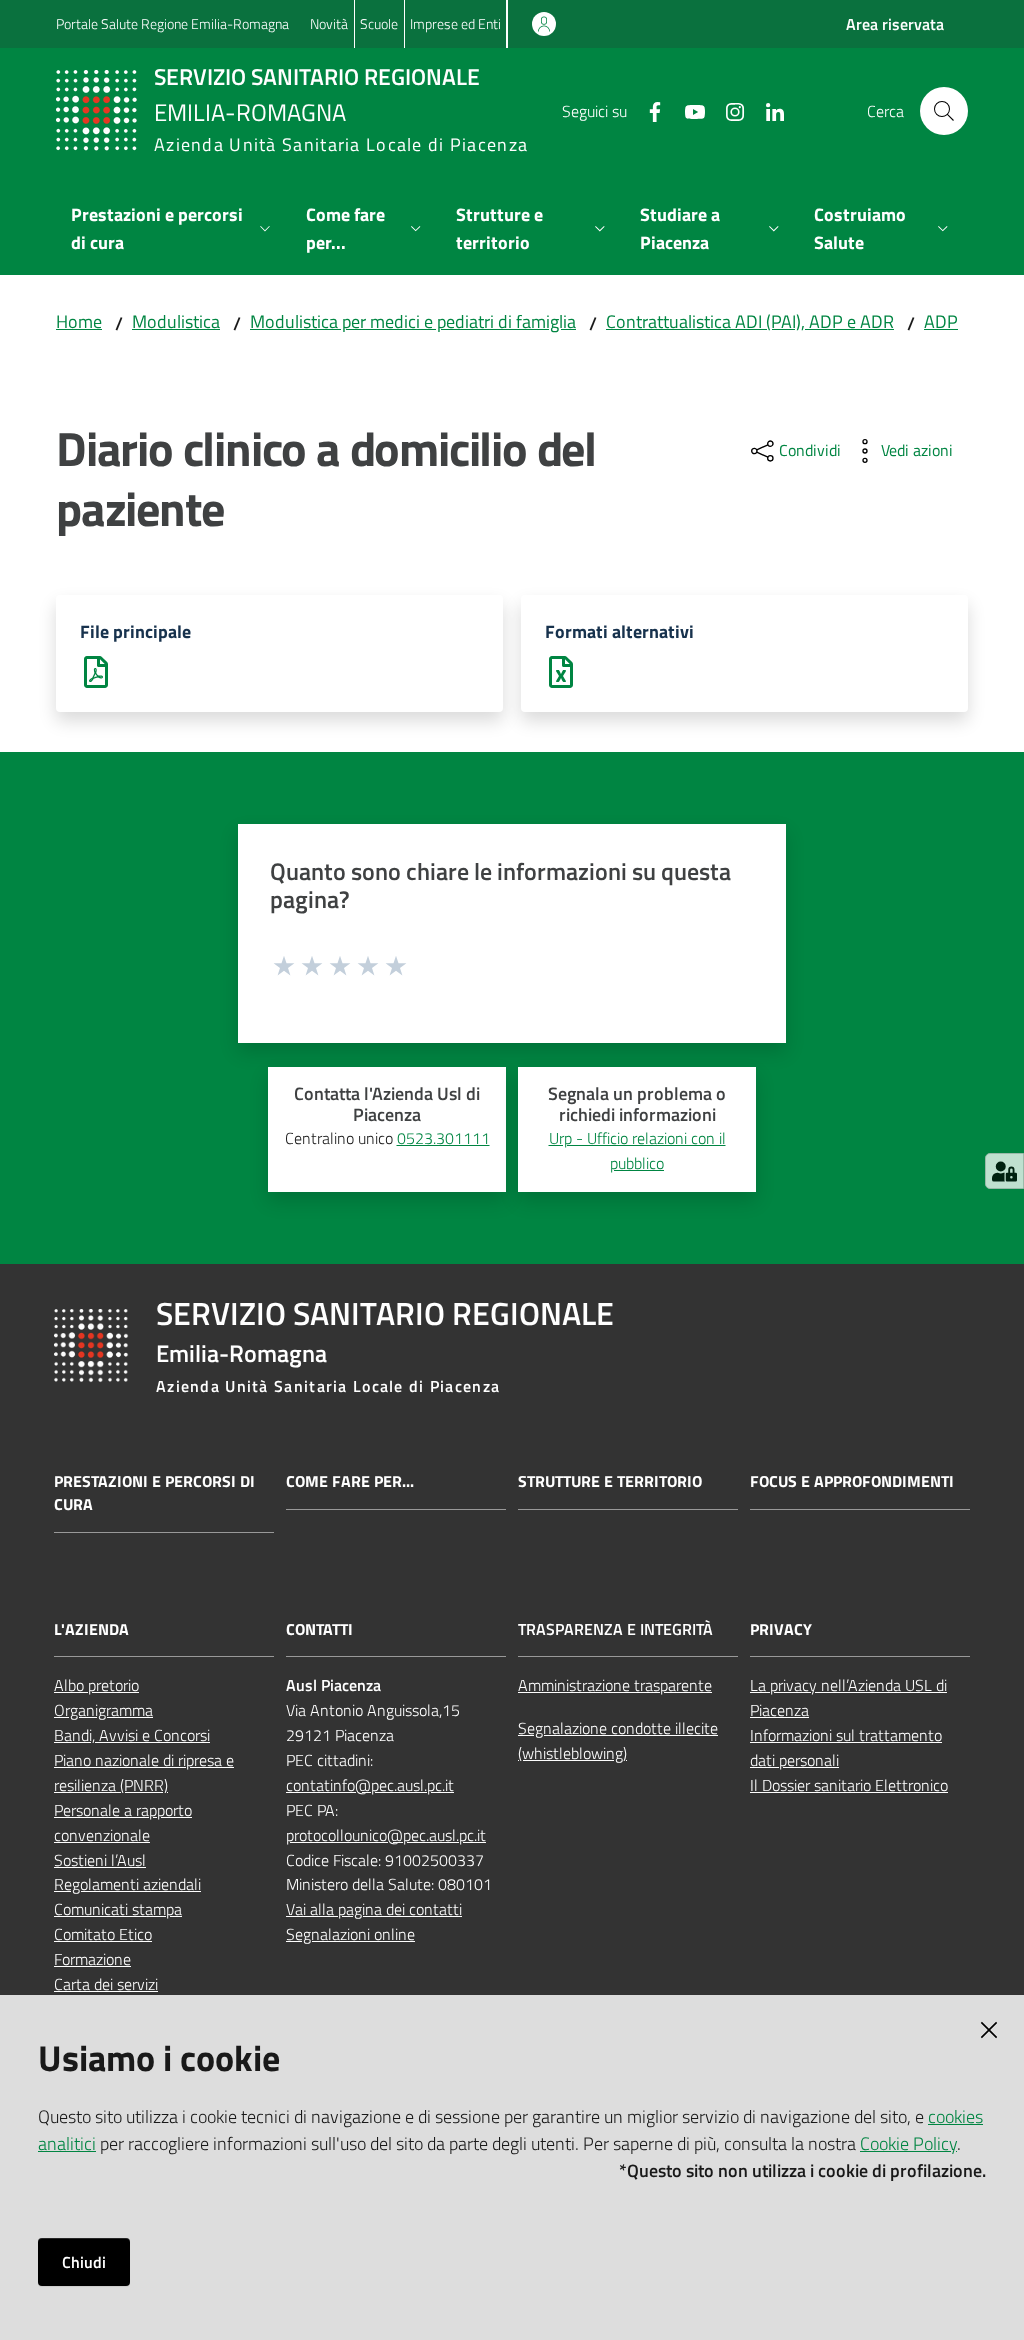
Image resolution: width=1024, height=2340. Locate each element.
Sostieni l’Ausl (100, 1860)
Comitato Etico (103, 1934)
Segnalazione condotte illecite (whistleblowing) (618, 1740)
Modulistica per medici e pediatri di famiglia (413, 321)
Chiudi (84, 2262)
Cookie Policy (908, 2143)
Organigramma (103, 1710)
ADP (941, 321)
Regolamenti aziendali (127, 1884)
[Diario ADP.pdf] (96, 670)
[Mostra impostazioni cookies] (1004, 1171)
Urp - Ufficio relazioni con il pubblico (637, 1150)
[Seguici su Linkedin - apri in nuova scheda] (767, 110)
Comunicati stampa (118, 1909)
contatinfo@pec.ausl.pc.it (370, 1785)
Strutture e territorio (610, 1481)
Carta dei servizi (106, 1984)
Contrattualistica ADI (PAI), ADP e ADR (750, 321)
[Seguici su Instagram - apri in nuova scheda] (727, 110)
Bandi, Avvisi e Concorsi (132, 1735)
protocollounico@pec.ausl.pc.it (386, 1835)
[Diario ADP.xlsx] (561, 670)
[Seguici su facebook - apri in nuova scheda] (647, 110)
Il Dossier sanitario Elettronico (849, 1785)
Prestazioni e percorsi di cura (154, 1493)
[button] (944, 111)
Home (79, 321)
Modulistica (176, 321)
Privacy (781, 1629)
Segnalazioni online (350, 1934)
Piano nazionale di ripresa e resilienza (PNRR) (144, 1772)
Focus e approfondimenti (852, 1481)
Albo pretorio (96, 1685)
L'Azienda (91, 1629)
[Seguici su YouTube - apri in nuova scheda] (687, 110)
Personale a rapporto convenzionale (123, 1822)
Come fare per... (350, 1481)
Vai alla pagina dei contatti (374, 1909)
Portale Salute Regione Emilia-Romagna (172, 23)
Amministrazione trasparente (615, 1685)
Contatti (319, 1629)
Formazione (92, 1959)
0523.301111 (443, 1138)
